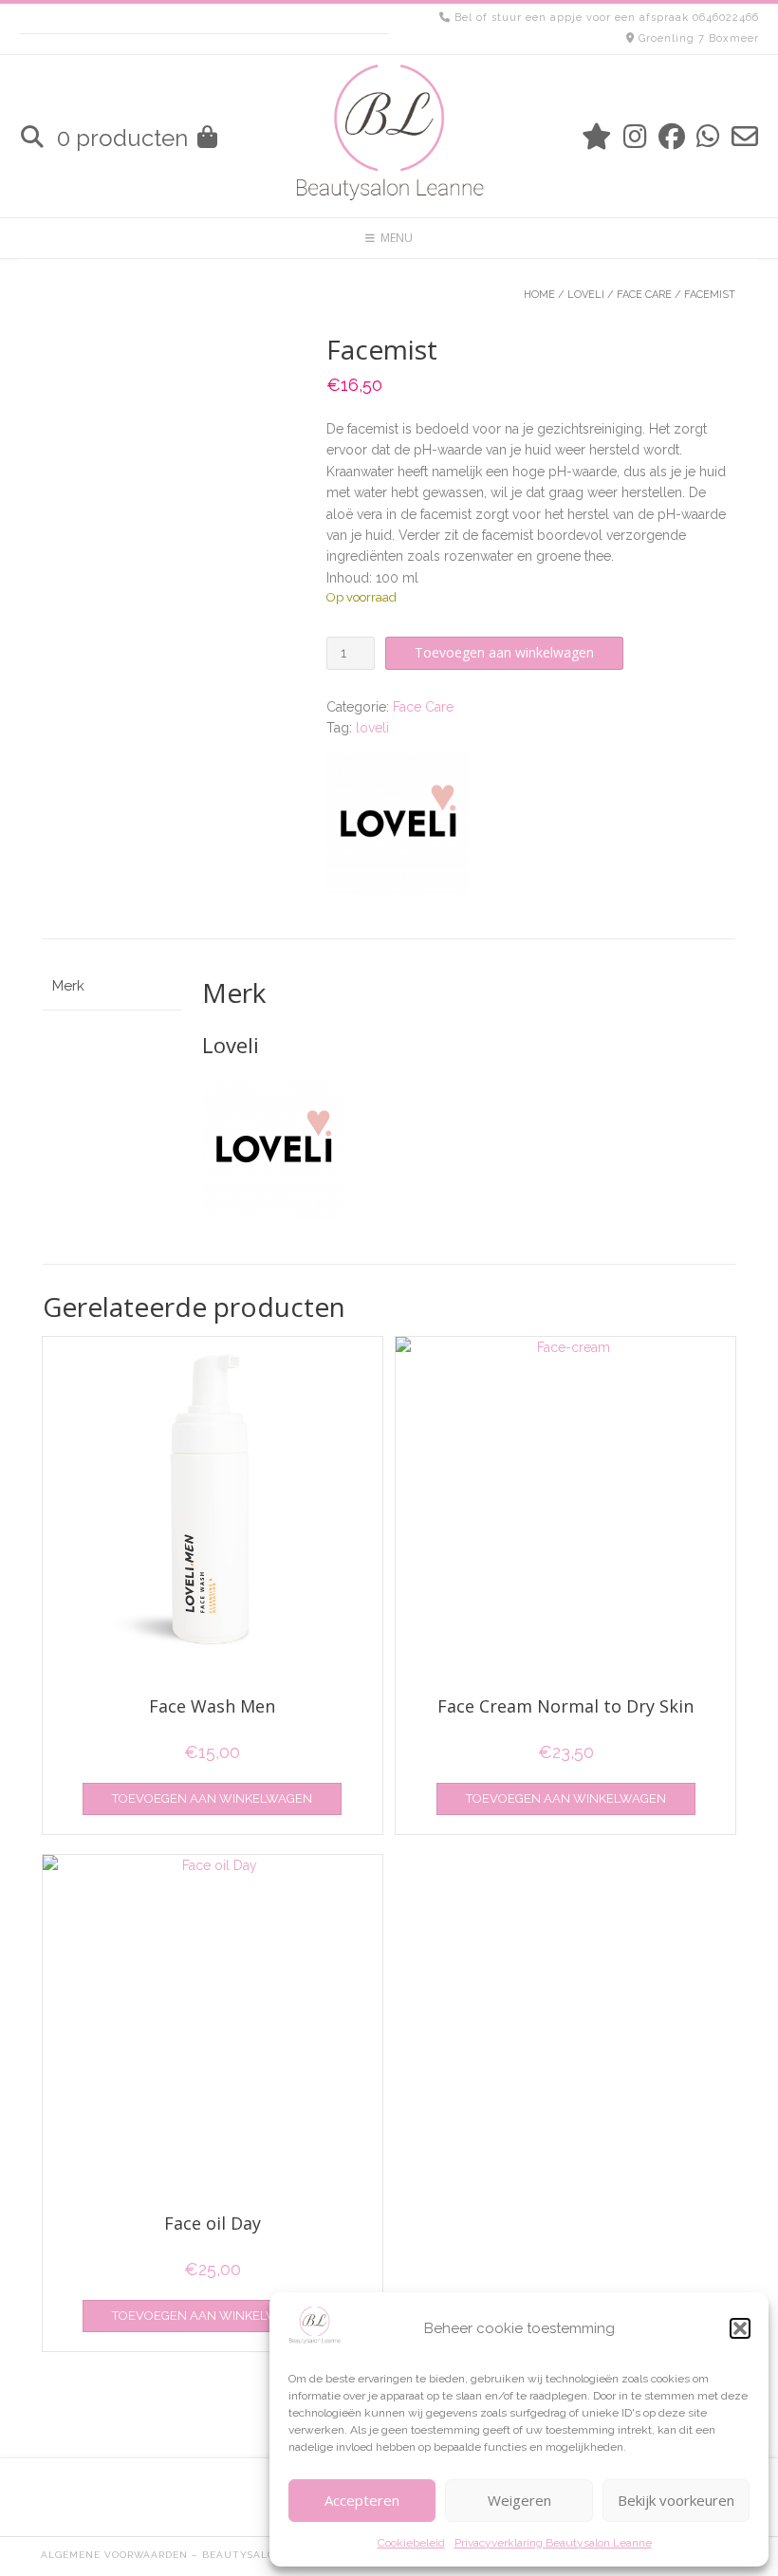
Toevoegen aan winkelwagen (504, 652)
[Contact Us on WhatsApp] (708, 137)
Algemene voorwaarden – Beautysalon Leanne (186, 2555)
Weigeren (519, 2500)
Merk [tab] (68, 986)
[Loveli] (398, 826)
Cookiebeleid (411, 2543)
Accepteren (362, 2500)
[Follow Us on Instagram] (635, 137)
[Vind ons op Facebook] (672, 137)
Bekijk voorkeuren (676, 2500)
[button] (740, 2328)
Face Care (644, 295)
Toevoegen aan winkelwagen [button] (212, 1798)
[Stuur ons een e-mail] (745, 137)
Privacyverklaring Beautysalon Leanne (553, 2543)
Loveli (586, 295)
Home (539, 295)
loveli (372, 728)
